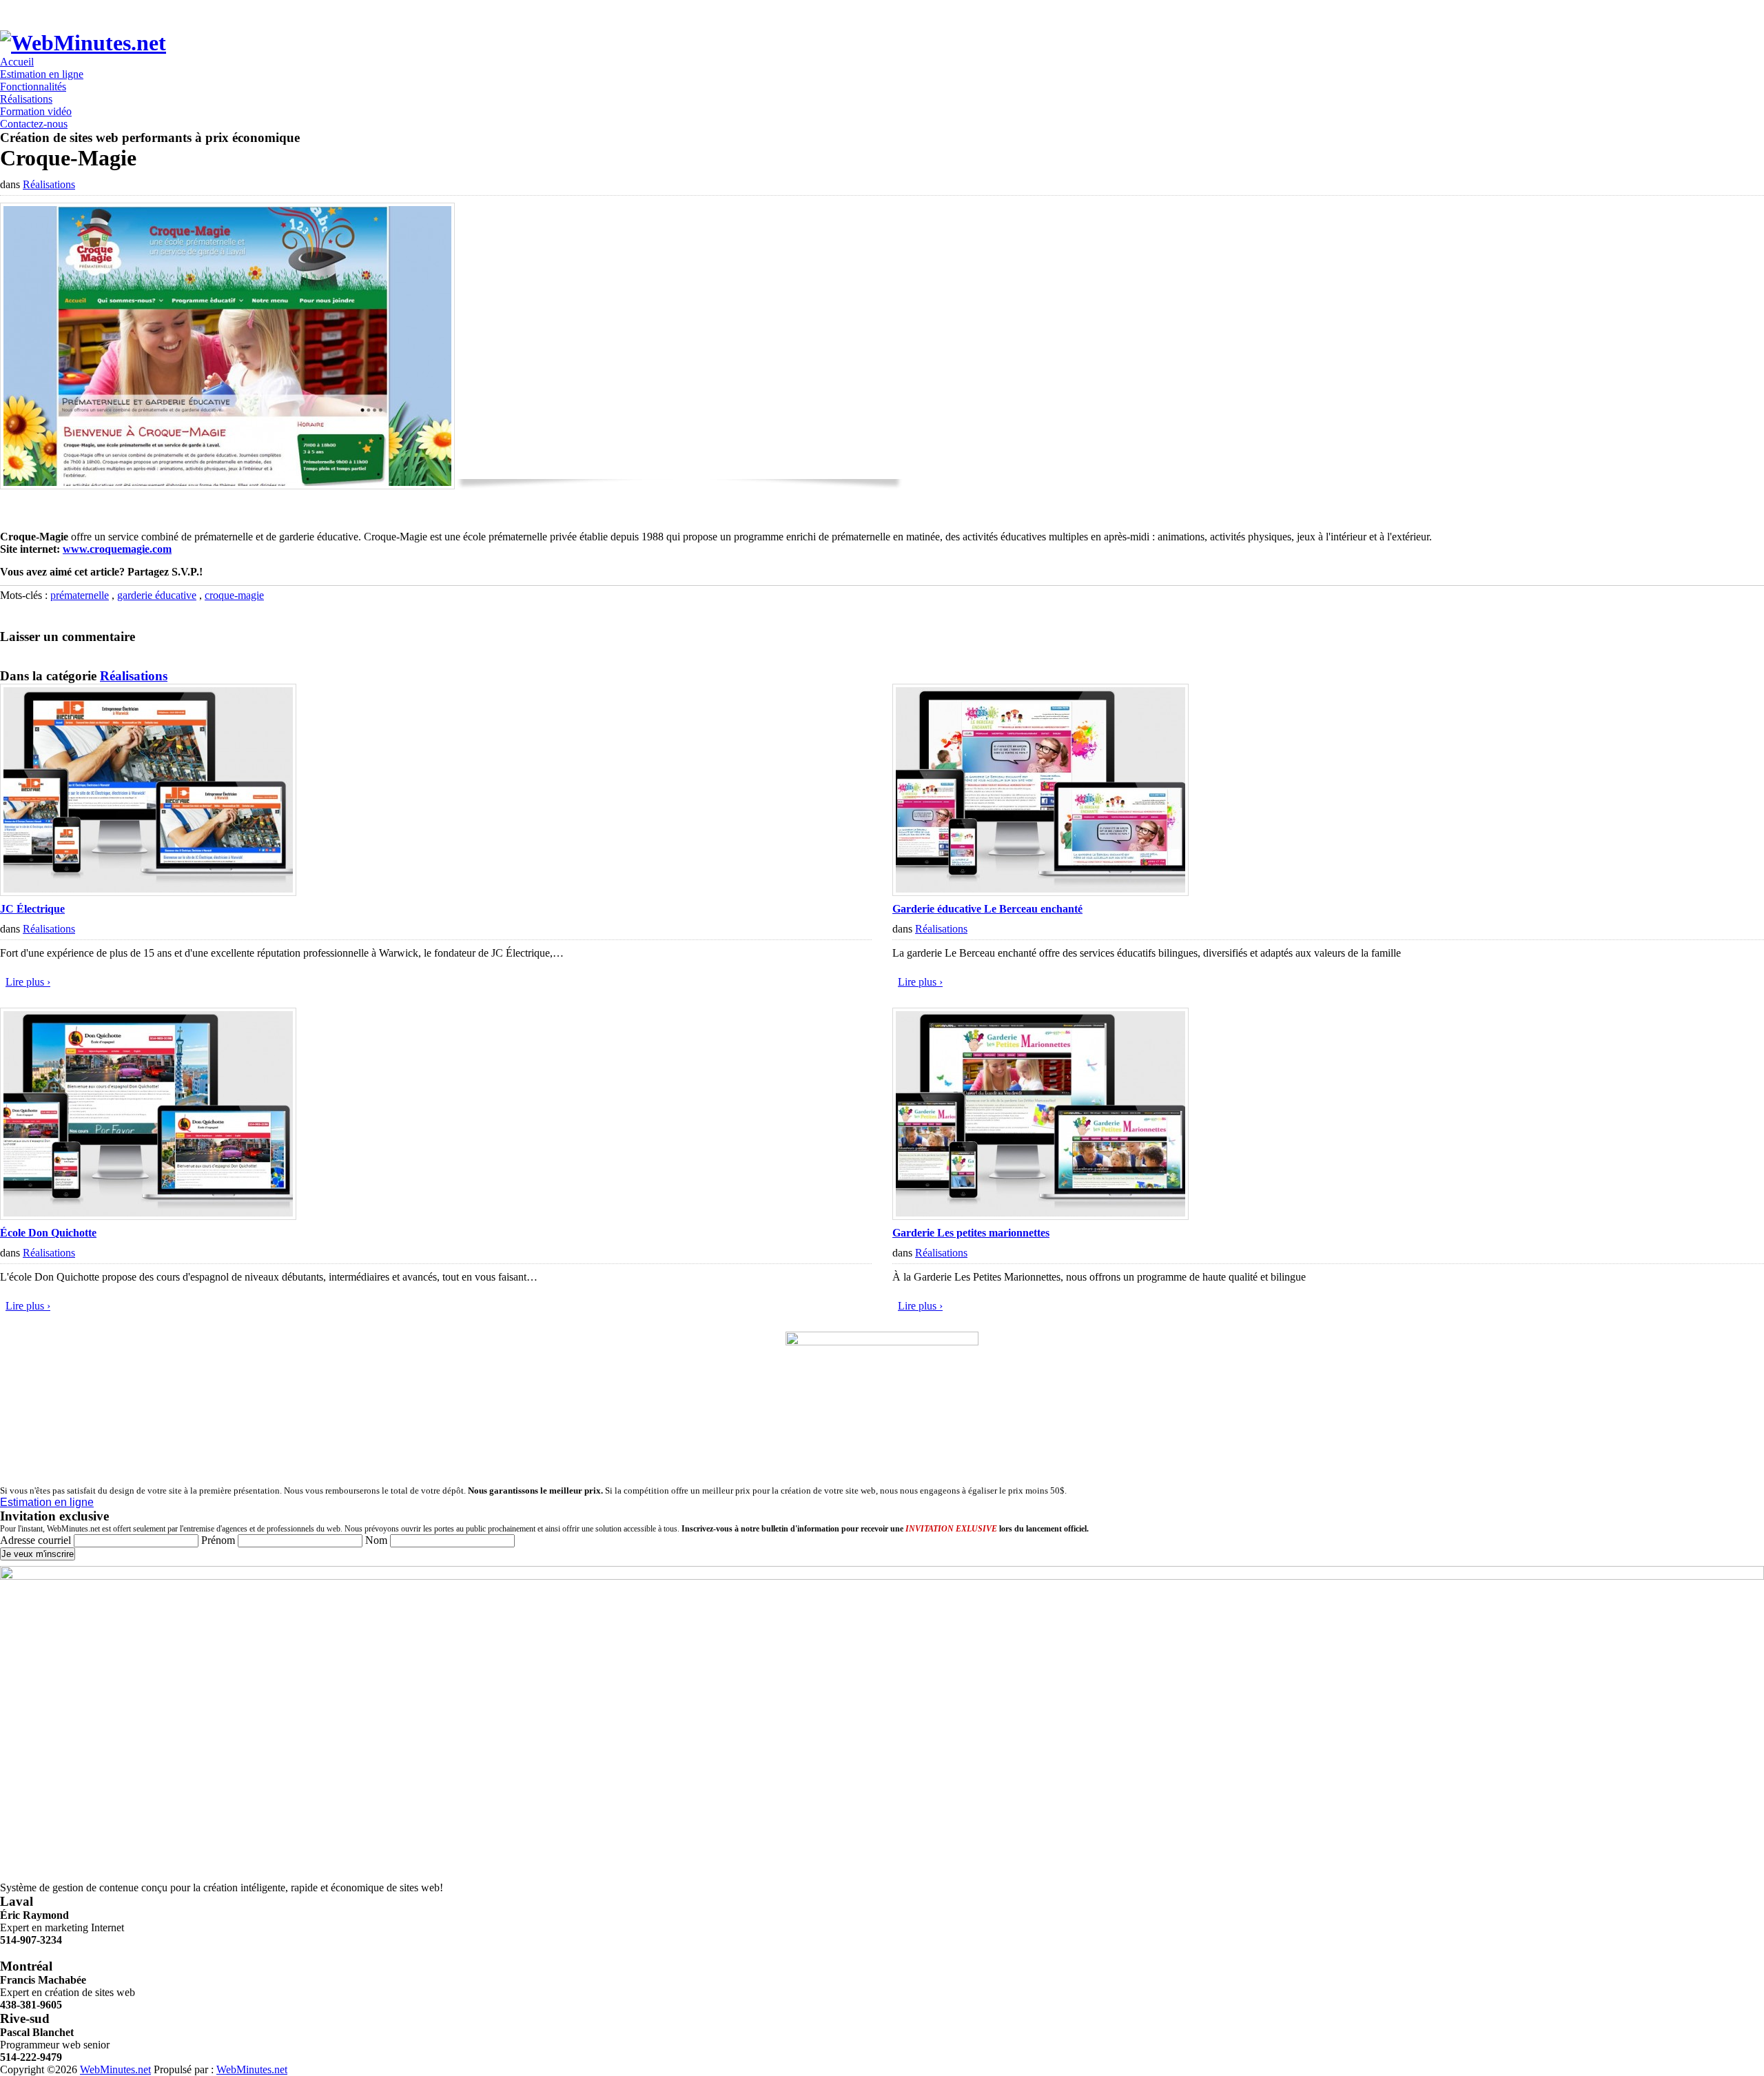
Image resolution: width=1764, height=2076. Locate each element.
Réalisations (49, 184)
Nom (376, 1540)
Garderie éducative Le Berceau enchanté (987, 909)
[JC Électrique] (148, 892)
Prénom (218, 1540)
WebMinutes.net (115, 2069)
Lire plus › (28, 982)
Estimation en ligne (47, 1502)
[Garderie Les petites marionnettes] (1040, 1216)
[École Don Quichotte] (148, 1216)
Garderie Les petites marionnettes (971, 1233)
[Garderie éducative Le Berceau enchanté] (1040, 892)
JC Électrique (32, 909)
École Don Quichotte (48, 1233)
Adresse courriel (37, 1540)
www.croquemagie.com (117, 549)
